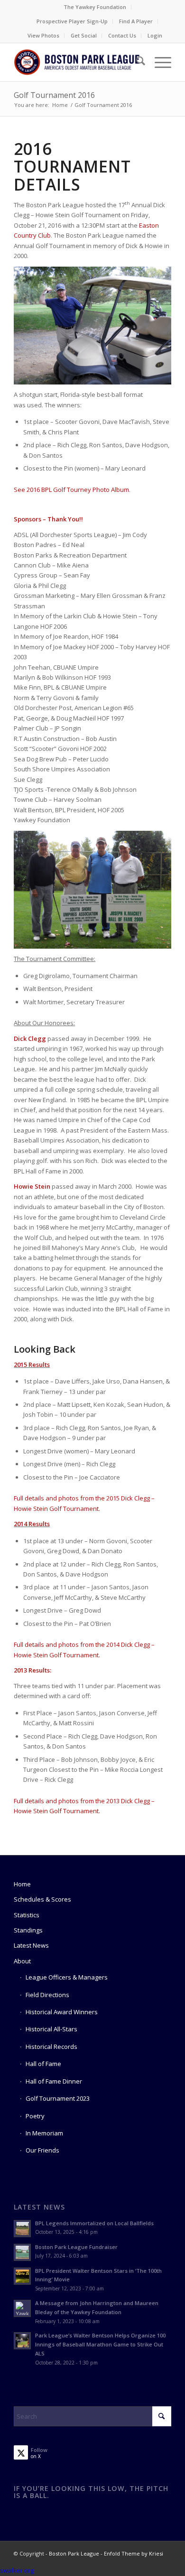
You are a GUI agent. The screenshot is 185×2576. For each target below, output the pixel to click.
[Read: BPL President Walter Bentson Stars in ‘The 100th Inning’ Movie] (22, 2276)
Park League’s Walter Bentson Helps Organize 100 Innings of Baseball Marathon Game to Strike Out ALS (100, 2344)
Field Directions (47, 1995)
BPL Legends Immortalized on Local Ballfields (94, 2223)
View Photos (43, 35)
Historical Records (51, 2047)
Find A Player (136, 21)
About (22, 1961)
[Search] (136, 62)
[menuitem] (95, 7)
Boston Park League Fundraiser (76, 2247)
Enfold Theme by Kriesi (134, 2553)
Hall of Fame (43, 2064)
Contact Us (122, 35)
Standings (28, 1930)
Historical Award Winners (62, 2012)
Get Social (84, 35)
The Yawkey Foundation (95, 7)
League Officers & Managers (67, 1977)
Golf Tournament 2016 (54, 95)
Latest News (31, 1945)
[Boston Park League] (77, 62)
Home (22, 1884)
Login (155, 35)
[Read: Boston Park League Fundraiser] (22, 2252)
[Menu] (158, 62)
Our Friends (42, 2150)
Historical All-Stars (51, 2029)
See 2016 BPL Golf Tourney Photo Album (71, 490)
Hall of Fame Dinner (54, 2081)
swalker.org (17, 2570)
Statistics (27, 1915)
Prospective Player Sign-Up (72, 21)
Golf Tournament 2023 (58, 2098)
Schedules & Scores (42, 1899)
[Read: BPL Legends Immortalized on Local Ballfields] (22, 2229)
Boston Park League (74, 2553)
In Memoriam (44, 2133)
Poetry (35, 2116)
